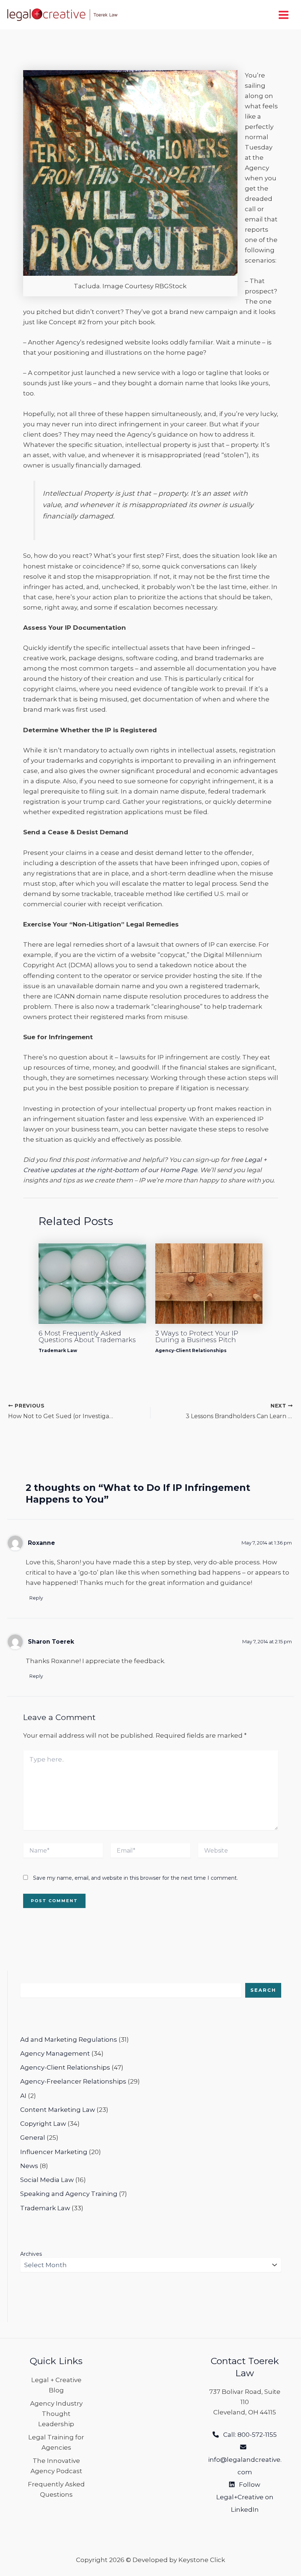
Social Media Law (47, 2180)
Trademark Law (58, 1350)
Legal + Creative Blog (56, 2385)
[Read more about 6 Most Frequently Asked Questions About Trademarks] (92, 1283)
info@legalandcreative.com (245, 2460)
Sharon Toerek (51, 1642)
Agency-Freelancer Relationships (73, 2081)
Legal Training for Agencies (56, 2442)
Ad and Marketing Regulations (69, 2040)
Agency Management (55, 2053)
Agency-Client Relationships (191, 1350)
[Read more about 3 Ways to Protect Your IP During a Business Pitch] (209, 1283)
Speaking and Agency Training (69, 2194)
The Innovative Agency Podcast (56, 2466)
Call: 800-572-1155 (248, 2435)
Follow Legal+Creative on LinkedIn (245, 2497)
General (33, 2138)
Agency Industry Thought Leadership (56, 2414)
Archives (31, 2254)
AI (23, 2096)
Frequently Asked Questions (56, 2489)
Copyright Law (43, 2124)
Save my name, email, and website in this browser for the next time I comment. (135, 1878)
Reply (36, 1598)
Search (263, 1990)
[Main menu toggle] (284, 15)
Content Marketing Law (58, 2110)
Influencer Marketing (54, 2152)
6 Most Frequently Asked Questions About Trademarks (87, 1337)
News (29, 2166)
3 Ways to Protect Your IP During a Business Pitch (197, 1337)
